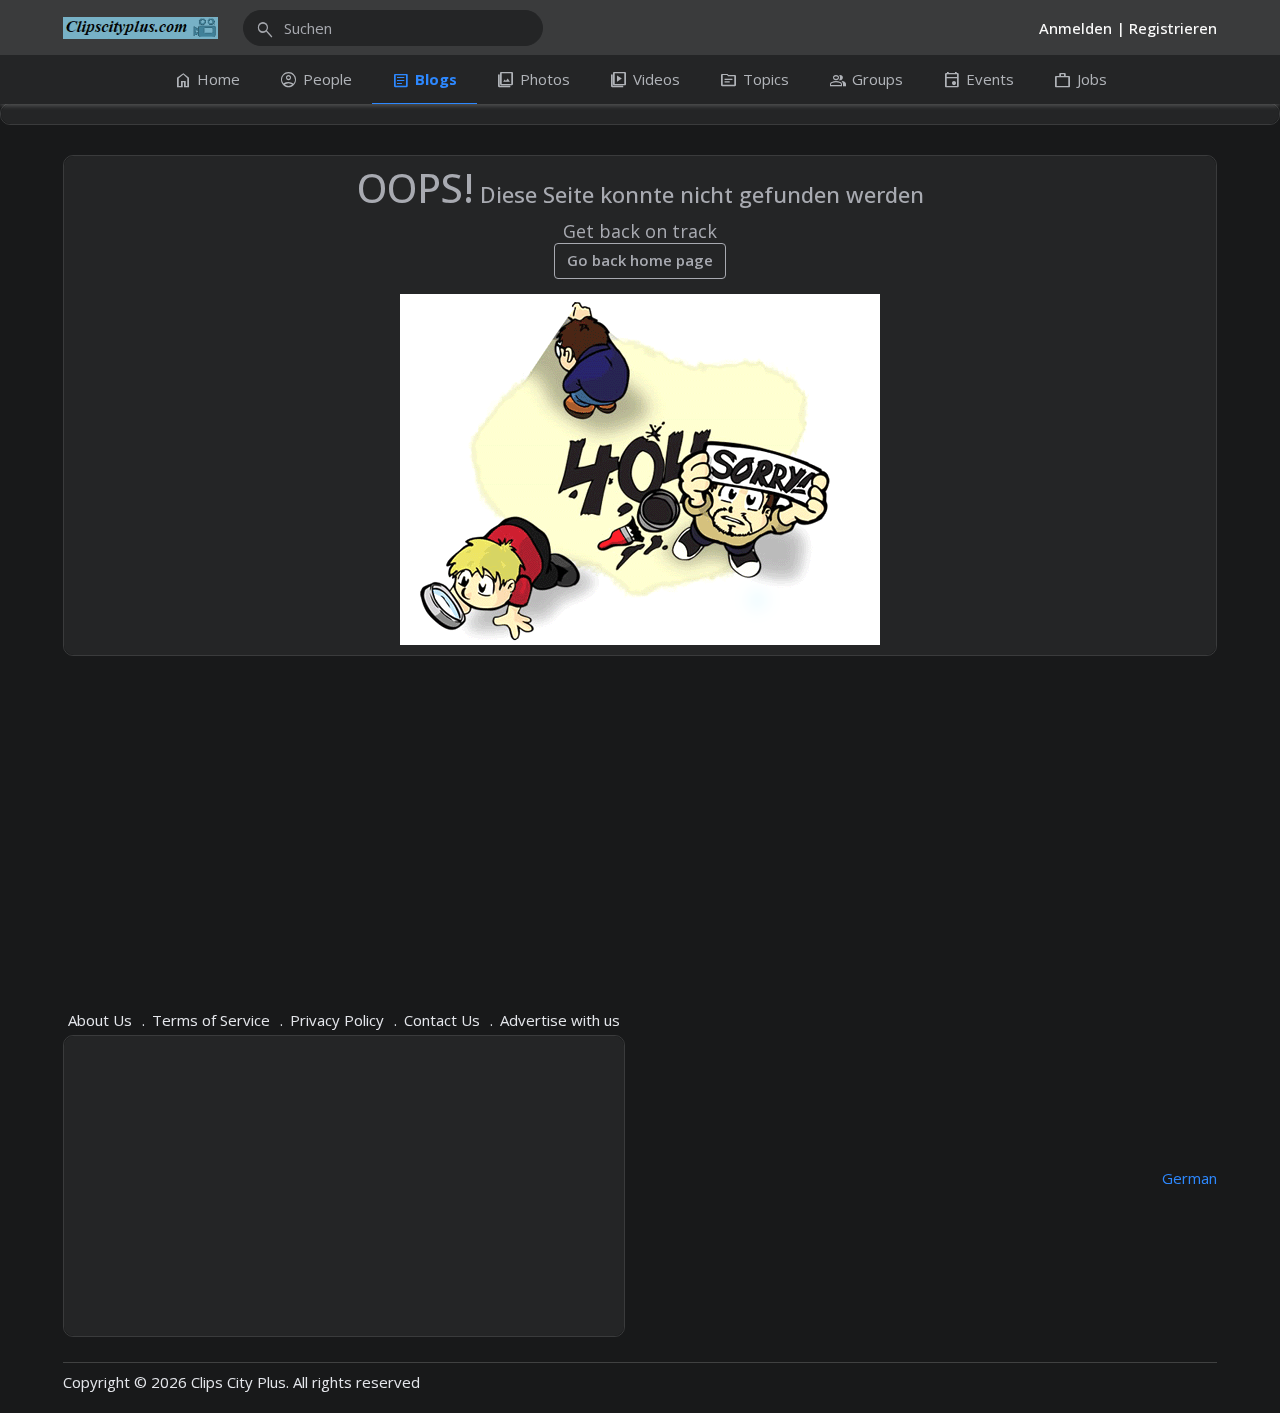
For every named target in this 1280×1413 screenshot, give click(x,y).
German (1189, 1178)
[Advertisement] (640, 821)
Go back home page (640, 260)
